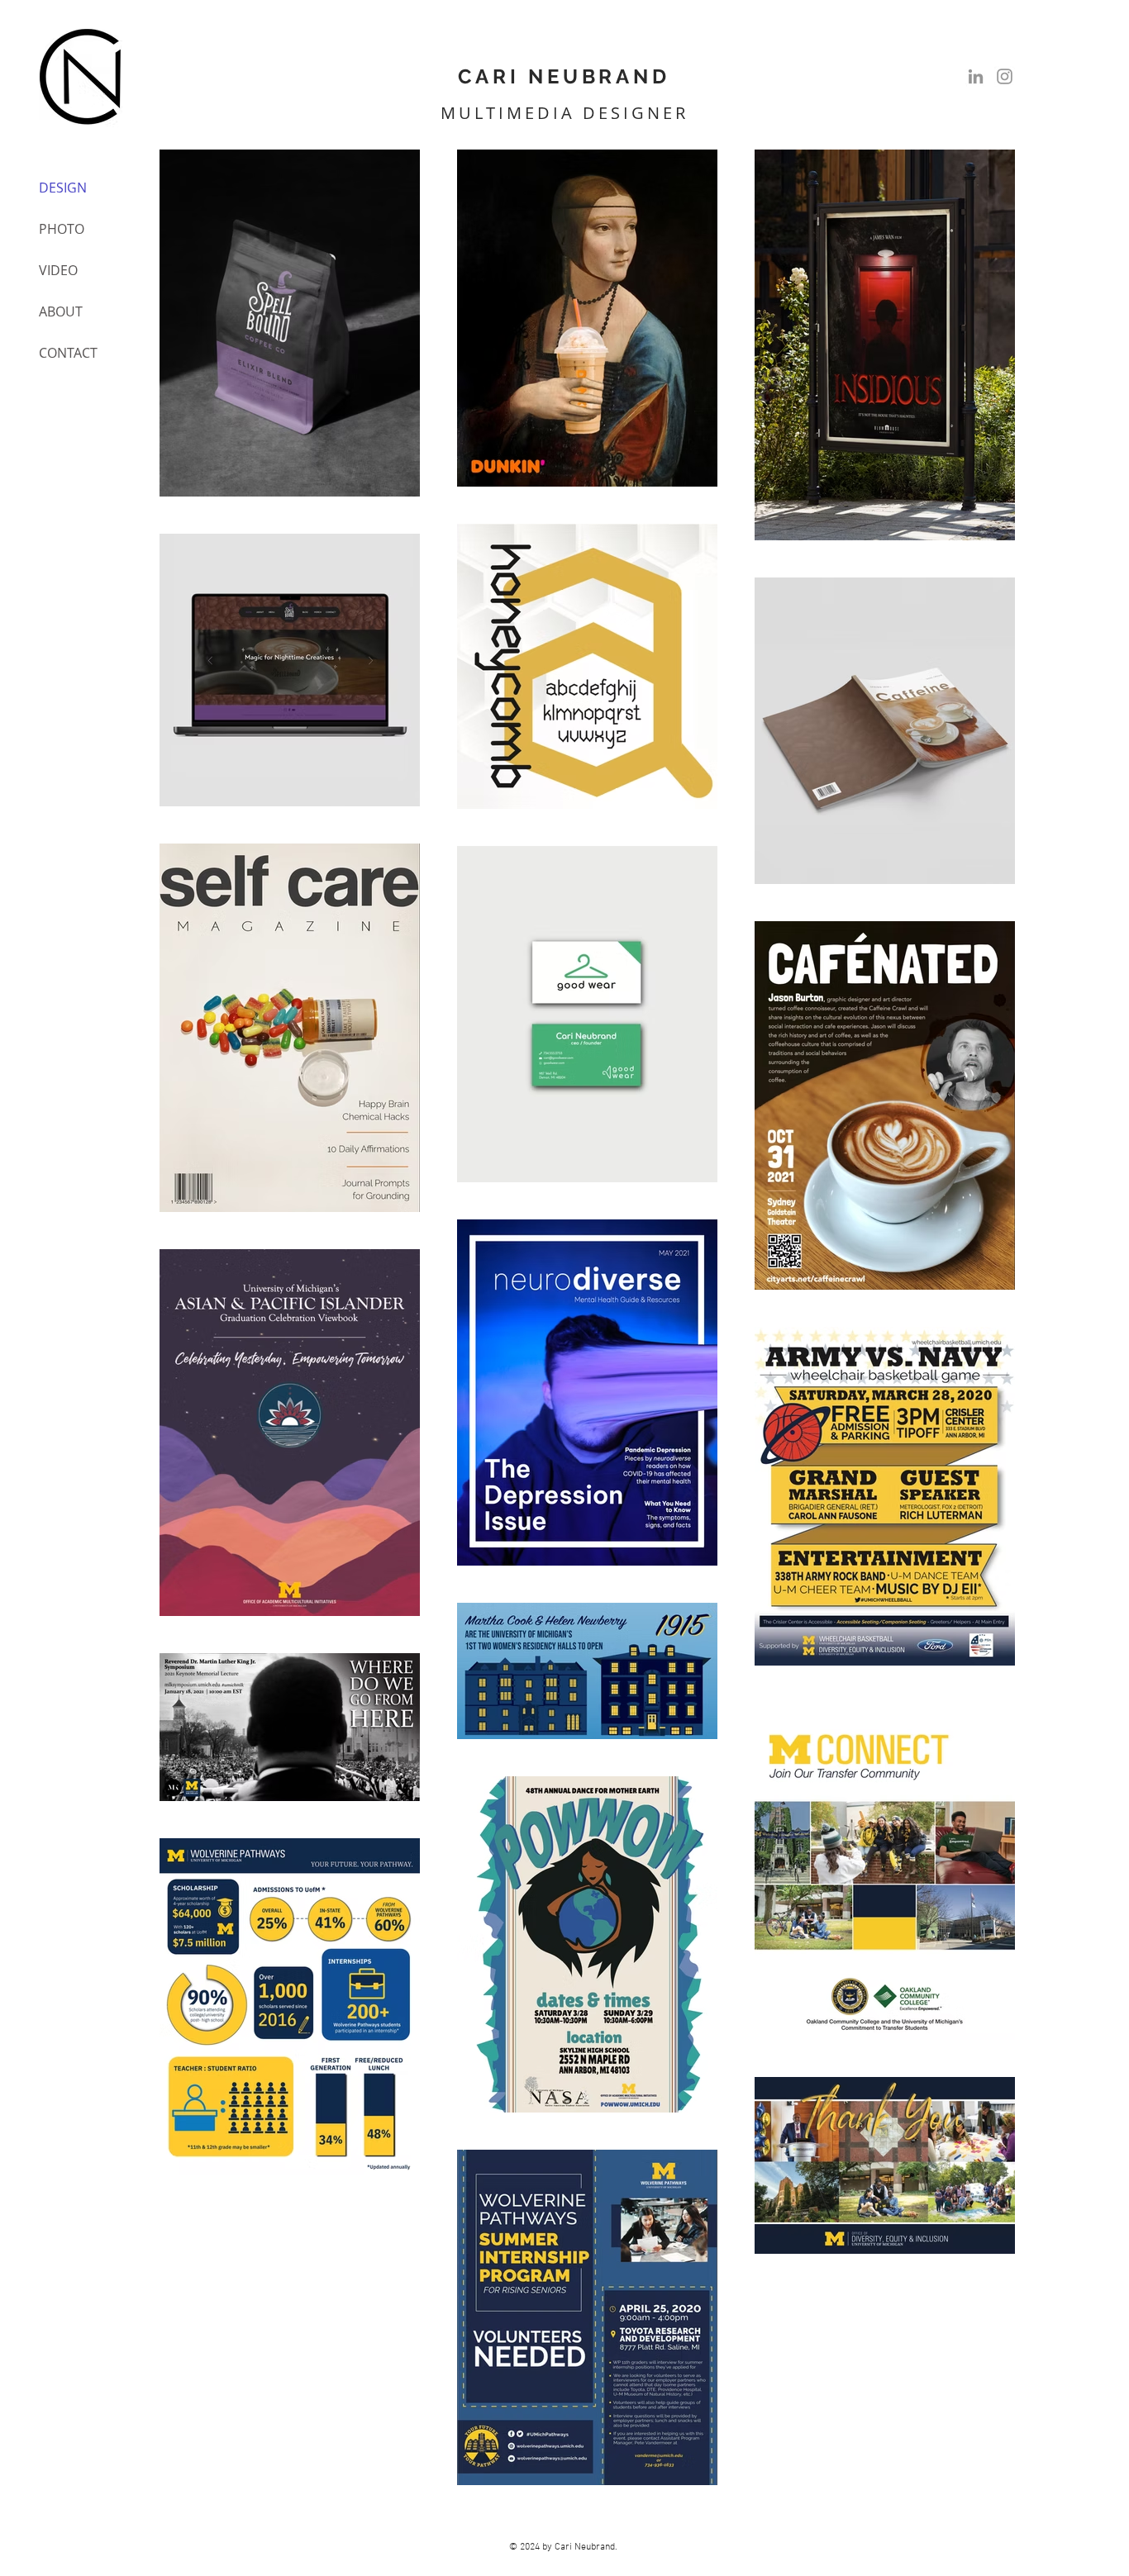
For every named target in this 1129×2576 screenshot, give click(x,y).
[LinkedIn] (976, 76)
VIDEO (58, 270)
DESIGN (63, 188)
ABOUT (61, 311)
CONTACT (68, 353)
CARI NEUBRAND (564, 76)
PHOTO (62, 229)
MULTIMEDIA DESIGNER (564, 113)
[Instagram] (1005, 76)
